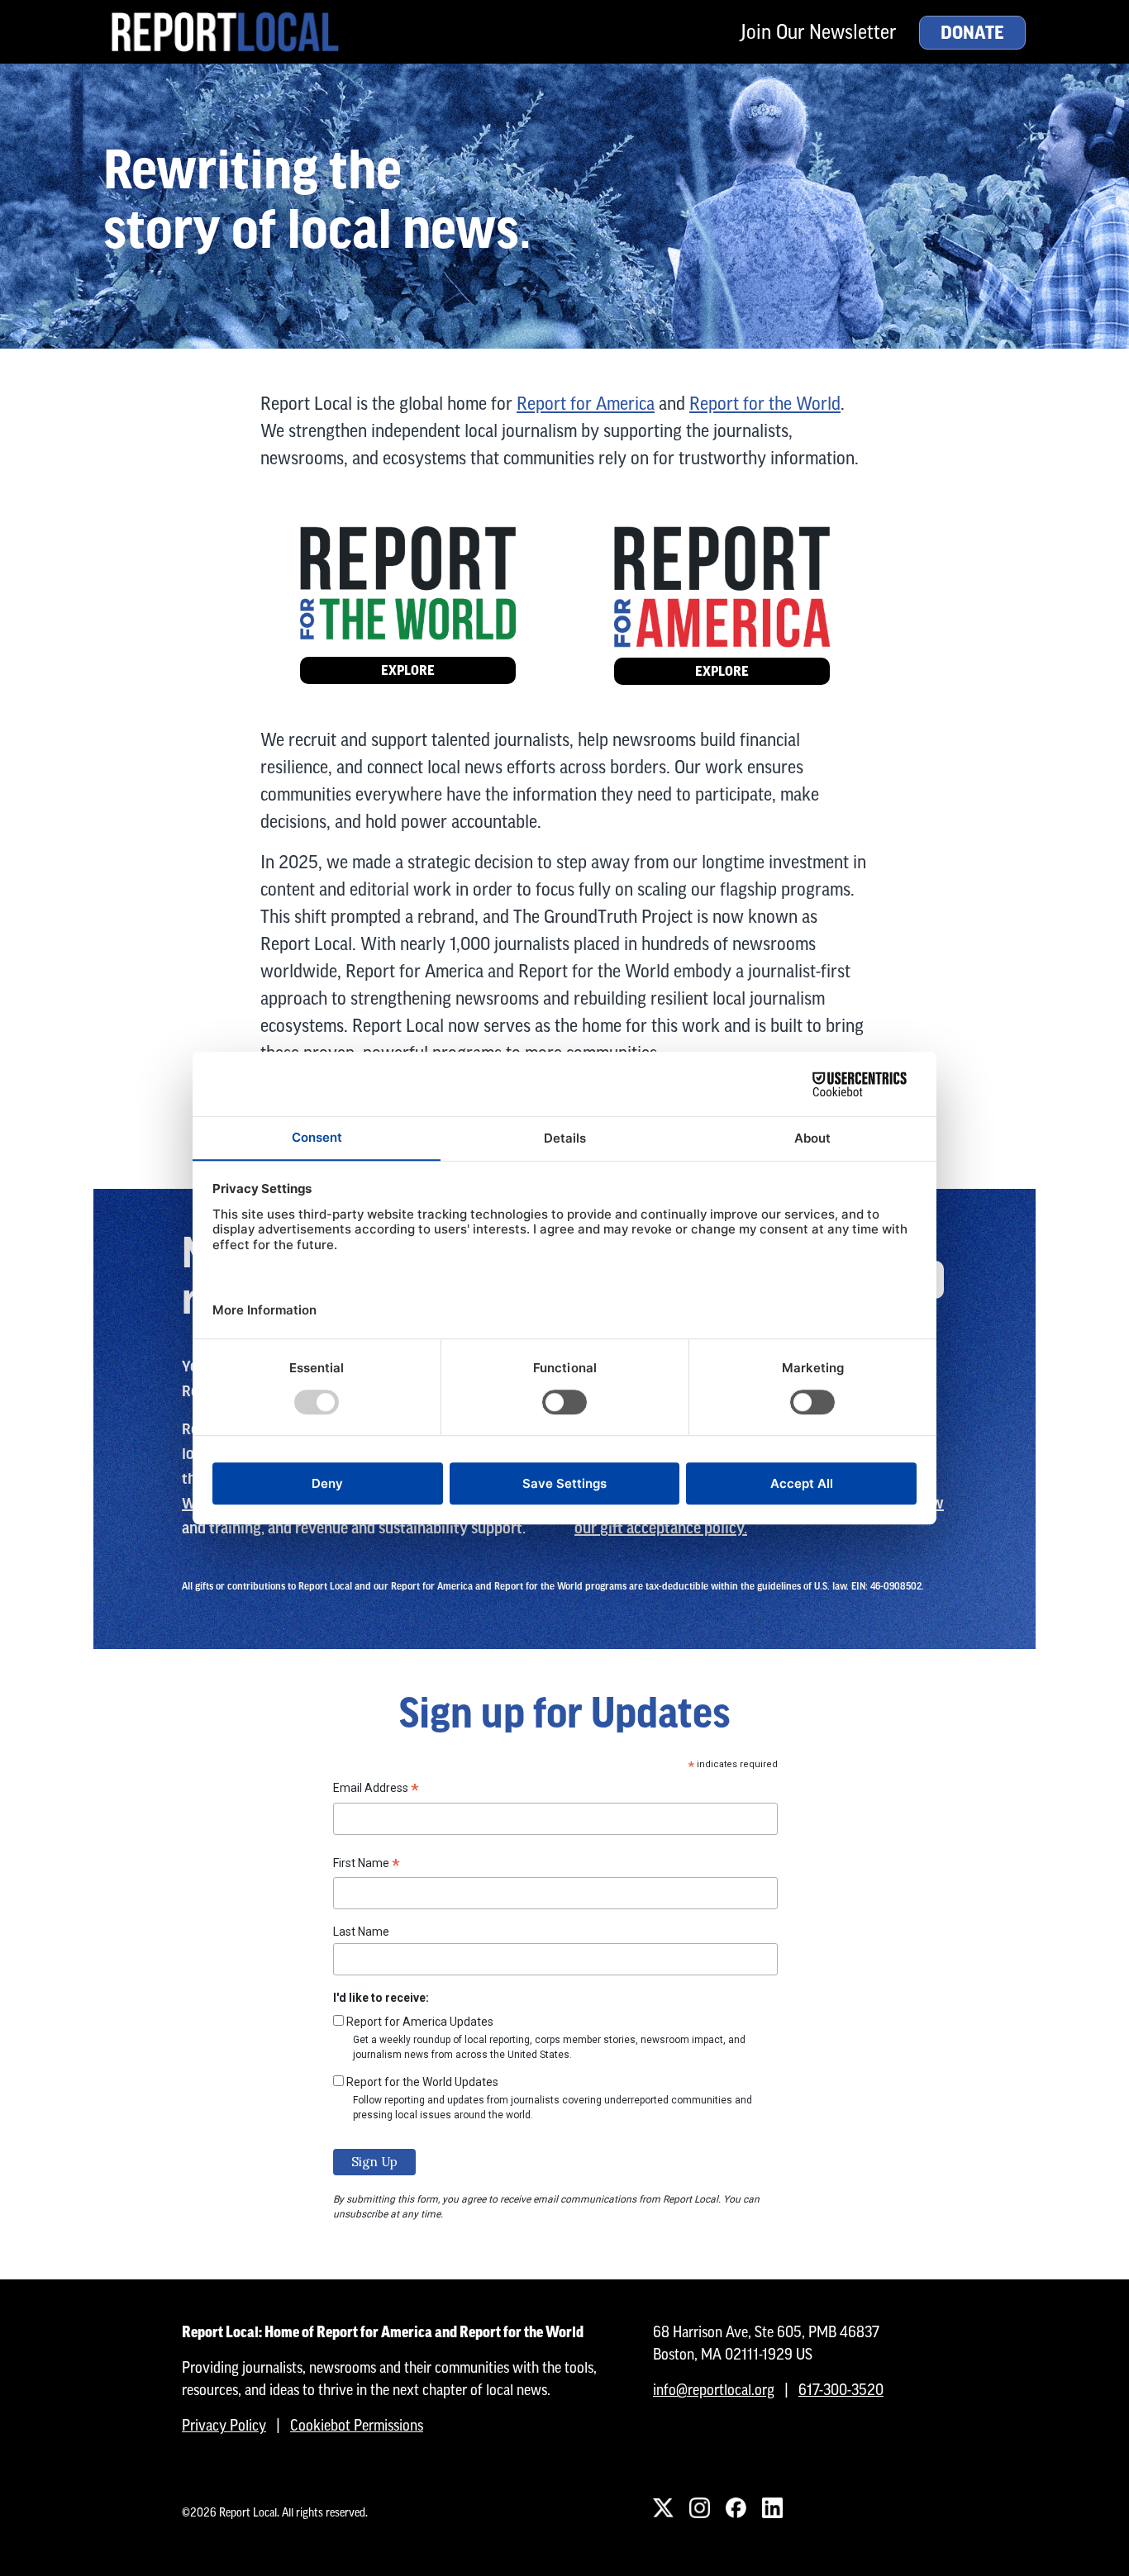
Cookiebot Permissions (357, 2425)
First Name (367, 1865)
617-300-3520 (841, 2390)
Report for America (586, 404)
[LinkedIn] (772, 2507)
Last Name (361, 1932)
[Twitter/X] (663, 2507)
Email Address (376, 1790)
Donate (972, 33)
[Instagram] (699, 2507)
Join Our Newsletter (818, 32)
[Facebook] (736, 2507)
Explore (408, 670)
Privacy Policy (224, 2425)
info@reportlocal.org (714, 2390)
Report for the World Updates (422, 2082)
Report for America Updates (420, 2022)
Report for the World (765, 404)
